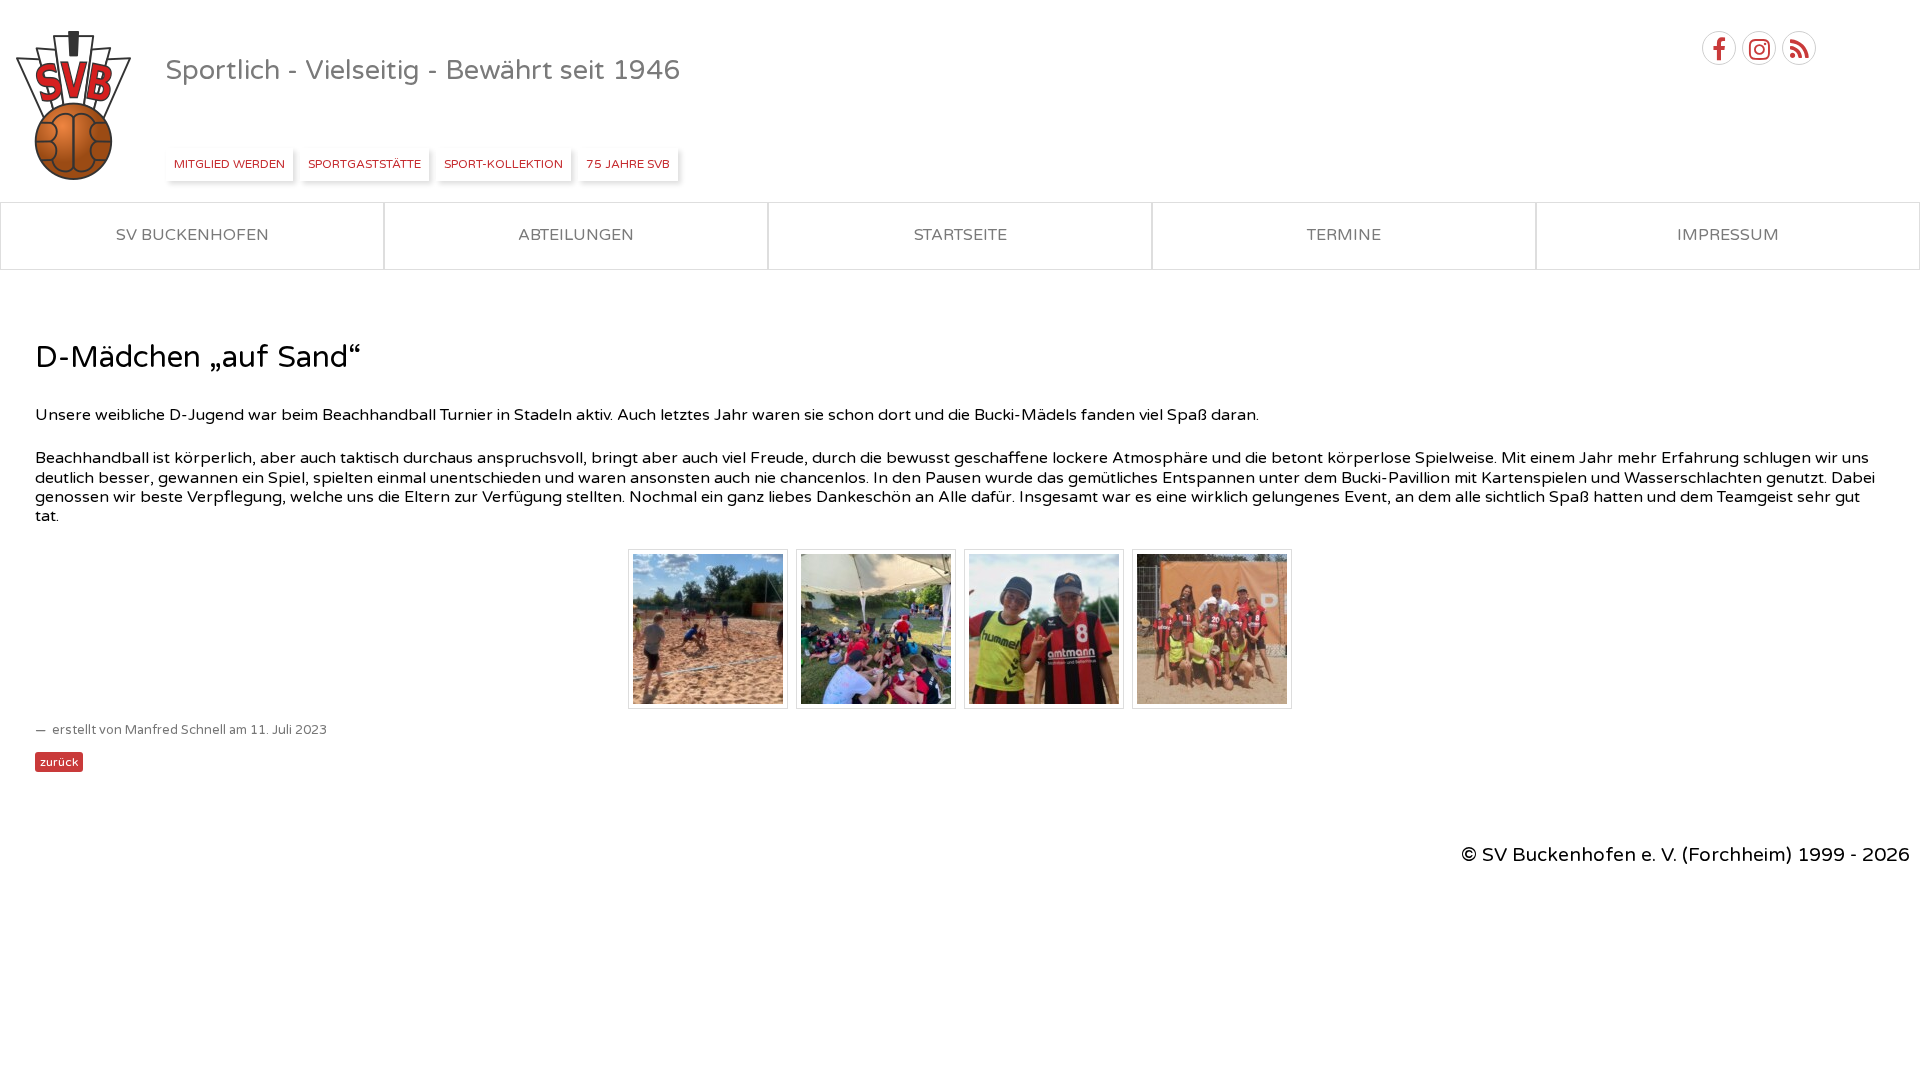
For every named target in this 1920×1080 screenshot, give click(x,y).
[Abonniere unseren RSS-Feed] (1799, 48)
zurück (59, 762)
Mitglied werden (229, 164)
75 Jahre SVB (628, 164)
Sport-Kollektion (503, 164)
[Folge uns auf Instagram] (1759, 48)
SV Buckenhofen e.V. (75, 106)
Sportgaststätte (364, 164)
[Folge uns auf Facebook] (1719, 48)
